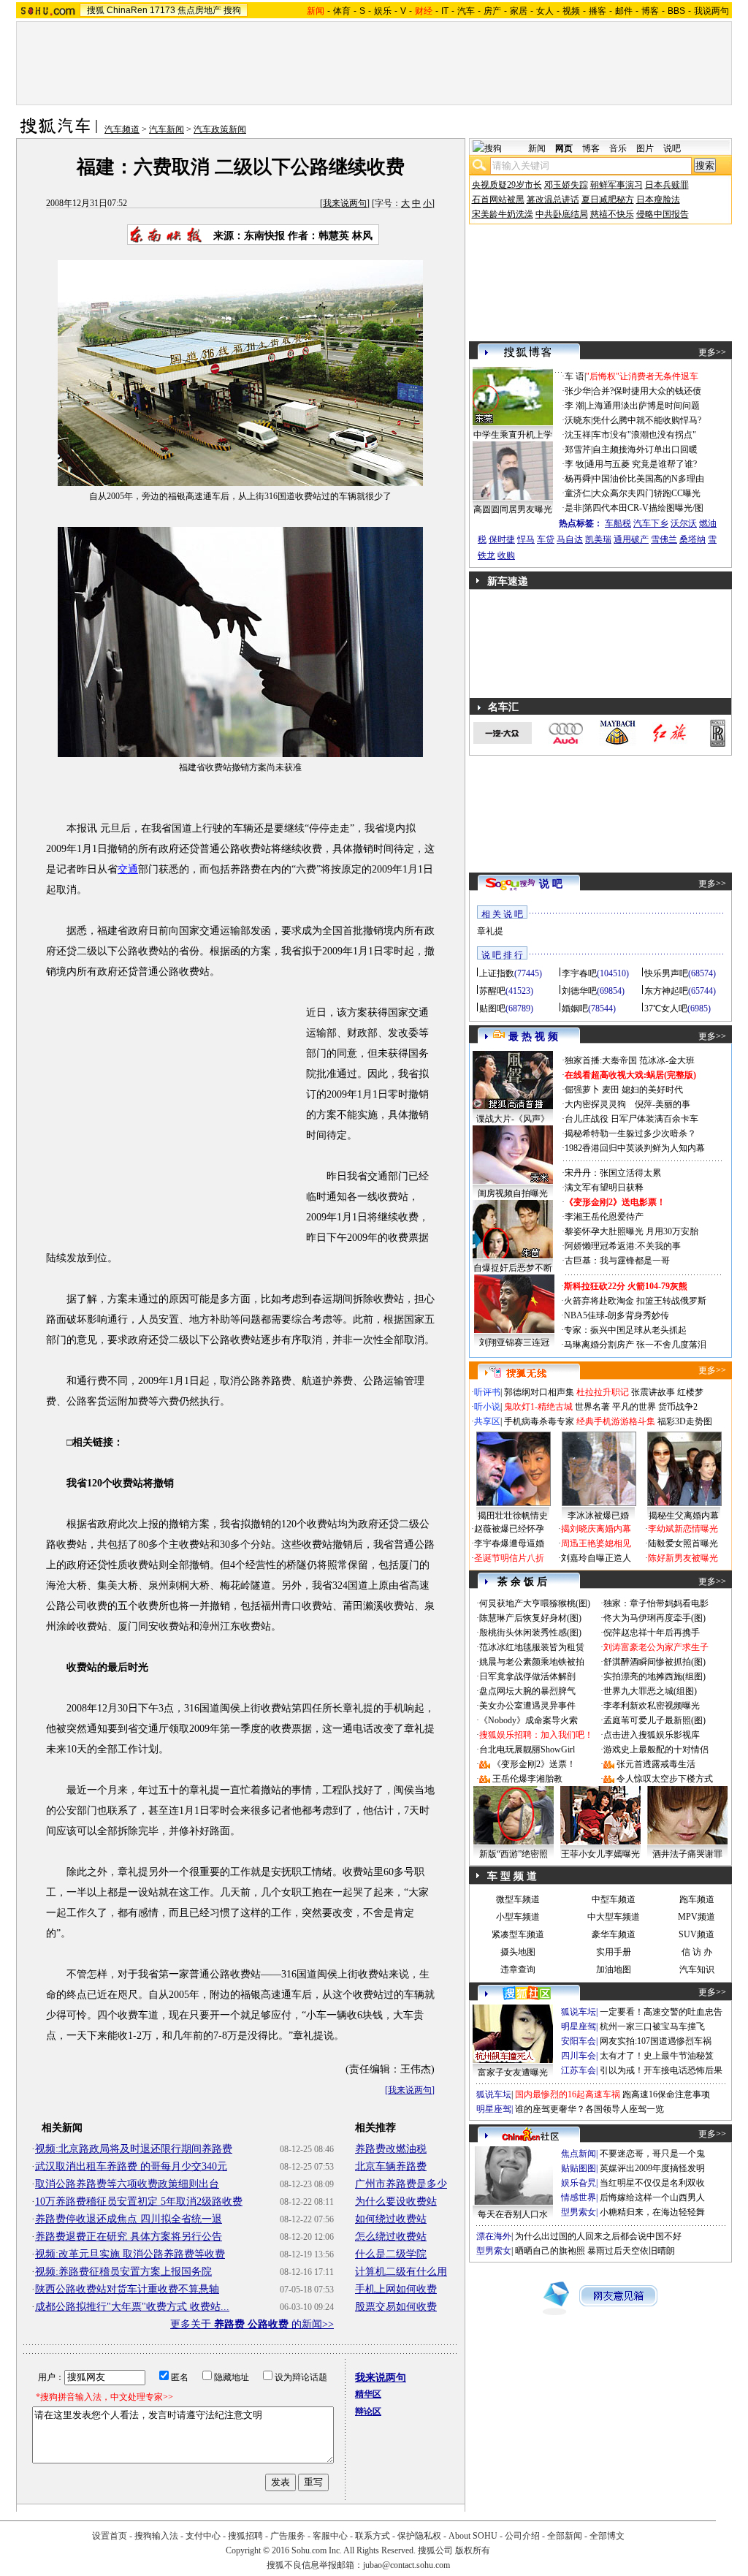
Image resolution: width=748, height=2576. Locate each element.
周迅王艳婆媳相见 (596, 1543)
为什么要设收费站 (396, 2201)
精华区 (368, 2394)
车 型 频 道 (512, 1876)
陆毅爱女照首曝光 (683, 1543)
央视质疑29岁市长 (507, 185)
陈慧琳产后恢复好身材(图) (530, 1618)
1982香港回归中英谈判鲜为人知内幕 (635, 1148)
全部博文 (607, 2536)
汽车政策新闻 (220, 129)
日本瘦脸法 (658, 200)
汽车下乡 (651, 523)
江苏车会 (579, 2070)
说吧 (672, 148)
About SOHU (473, 2536)
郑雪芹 (578, 449)
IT (445, 11)
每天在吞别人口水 (513, 2214)
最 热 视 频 (533, 1037)
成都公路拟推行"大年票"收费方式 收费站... (132, 2307)
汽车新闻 (167, 129)
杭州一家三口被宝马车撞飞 (652, 2026)
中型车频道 (614, 1899)
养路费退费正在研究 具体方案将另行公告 (129, 2237)
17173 (163, 10)
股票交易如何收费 (396, 2307)
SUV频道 (697, 1934)
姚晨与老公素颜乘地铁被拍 (532, 1662)
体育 (342, 11)
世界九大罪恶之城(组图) (650, 1691)
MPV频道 (697, 1917)
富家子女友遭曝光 (513, 2072)
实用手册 (614, 1952)
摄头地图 (518, 1952)
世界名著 (592, 1407)
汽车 (466, 11)
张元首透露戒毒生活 (656, 1764)
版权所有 (473, 2550)
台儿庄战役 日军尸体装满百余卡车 (631, 1119)
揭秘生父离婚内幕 (684, 1516)
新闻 (537, 148)
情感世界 (579, 2197)
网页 (564, 148)
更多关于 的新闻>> (252, 2324)
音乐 (618, 148)
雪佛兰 (664, 539)
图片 (645, 148)
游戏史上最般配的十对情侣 (656, 1749)
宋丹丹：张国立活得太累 (613, 1173)
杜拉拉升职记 (603, 1392)
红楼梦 (690, 1392)
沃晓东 (578, 420)
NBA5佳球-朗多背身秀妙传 (617, 1315)
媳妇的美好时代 (652, 1090)
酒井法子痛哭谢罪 (687, 1854)
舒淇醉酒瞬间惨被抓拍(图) (654, 1662)
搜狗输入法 (156, 2536)
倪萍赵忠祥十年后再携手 (652, 1633)
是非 (573, 508)
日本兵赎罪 (667, 185)
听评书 (487, 1392)
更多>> (712, 352)
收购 (506, 555)
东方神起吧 (666, 991)
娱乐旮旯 (579, 2183)
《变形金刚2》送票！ (534, 1764)
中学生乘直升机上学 (513, 435)
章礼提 (490, 931)
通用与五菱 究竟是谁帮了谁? (641, 464)
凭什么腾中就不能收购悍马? (647, 420)
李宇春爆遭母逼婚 (509, 1543)
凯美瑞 (598, 539)
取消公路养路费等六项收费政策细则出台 (127, 2184)
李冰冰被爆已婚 (598, 1516)
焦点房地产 (199, 10)
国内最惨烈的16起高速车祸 (568, 2094)
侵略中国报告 (663, 214)
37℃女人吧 (666, 1008)
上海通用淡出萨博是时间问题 (643, 406)
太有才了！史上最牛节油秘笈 (657, 2056)
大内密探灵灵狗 (595, 1104)
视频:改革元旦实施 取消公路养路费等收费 (130, 2254)
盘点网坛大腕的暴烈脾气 (527, 1691)
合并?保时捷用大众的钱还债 (647, 391)
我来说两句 (345, 203)
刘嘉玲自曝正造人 (596, 1558)
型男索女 (579, 2212)
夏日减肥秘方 (608, 200)
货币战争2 (678, 1407)
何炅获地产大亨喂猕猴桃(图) (535, 1603)
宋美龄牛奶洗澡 (503, 214)
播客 (598, 11)
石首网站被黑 (498, 200)
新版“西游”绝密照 (514, 1854)
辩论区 (368, 2412)
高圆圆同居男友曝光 (513, 509)
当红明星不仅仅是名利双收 (652, 2183)
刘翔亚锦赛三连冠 (514, 1342)
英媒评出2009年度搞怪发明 (652, 2168)
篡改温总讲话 (553, 200)
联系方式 (373, 2536)
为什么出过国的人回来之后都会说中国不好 (598, 2236)
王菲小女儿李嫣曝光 (600, 1854)
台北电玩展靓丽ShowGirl (527, 1749)
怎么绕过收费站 (391, 2237)
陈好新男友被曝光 (683, 1558)
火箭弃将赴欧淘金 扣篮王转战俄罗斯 (635, 1301)
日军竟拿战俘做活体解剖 (527, 1676)
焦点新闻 (579, 2154)
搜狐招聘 (245, 2536)
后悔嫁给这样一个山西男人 (652, 2197)
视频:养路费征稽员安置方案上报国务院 (123, 2272)
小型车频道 (518, 1917)
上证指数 (497, 973)
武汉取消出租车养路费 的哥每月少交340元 (131, 2166)
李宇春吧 (579, 973)
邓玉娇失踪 (566, 185)
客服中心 (330, 2536)
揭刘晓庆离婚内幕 (596, 1529)
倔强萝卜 (582, 1090)
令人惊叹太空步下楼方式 (665, 1779)
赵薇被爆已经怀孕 (509, 1529)
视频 (571, 11)
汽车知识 (697, 1969)
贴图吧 (492, 1008)
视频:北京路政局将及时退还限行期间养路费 (134, 2149)
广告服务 (288, 2536)
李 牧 (575, 464)
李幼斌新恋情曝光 (683, 1529)
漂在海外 (494, 2236)
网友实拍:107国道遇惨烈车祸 (656, 2041)
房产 (492, 11)
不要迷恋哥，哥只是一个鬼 (652, 2154)
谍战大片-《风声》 (513, 1119)
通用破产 (631, 539)
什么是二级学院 (391, 2254)
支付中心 (203, 2536)
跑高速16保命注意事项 (666, 2094)
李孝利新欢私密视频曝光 (652, 1706)
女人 (545, 11)
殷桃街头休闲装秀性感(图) (530, 1633)
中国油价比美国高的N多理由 (648, 479)
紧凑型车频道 (518, 1934)
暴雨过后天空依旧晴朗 (631, 2251)
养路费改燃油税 (391, 2149)
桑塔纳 (692, 539)
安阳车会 (579, 2041)
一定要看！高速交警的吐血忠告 (661, 2012)
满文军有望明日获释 (604, 1188)
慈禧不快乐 (612, 214)
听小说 (487, 1407)
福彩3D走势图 (685, 1421)
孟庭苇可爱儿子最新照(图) (654, 1720)
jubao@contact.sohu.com (407, 2565)
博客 (650, 11)
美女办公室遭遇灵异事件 (527, 1706)
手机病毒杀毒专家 (539, 1421)
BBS (676, 11)
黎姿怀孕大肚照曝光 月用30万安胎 (631, 1231)
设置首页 (110, 2536)
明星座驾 (579, 2026)
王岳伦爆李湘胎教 (527, 1779)
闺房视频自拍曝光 (513, 1193)
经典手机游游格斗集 (616, 1421)
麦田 (611, 1090)
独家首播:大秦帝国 (601, 1060)
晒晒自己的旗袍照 (550, 2251)
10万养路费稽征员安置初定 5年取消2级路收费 (139, 2201)
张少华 (578, 391)
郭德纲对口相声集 (539, 1392)
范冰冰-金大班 (667, 1060)
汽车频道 (122, 129)
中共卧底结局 (562, 214)
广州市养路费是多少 (401, 2184)
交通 (128, 869)
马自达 (570, 539)
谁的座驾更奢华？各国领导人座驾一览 (589, 2109)
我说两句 (711, 11)
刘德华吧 (579, 991)
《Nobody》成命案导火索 (528, 1720)
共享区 (487, 1421)
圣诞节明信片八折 (509, 1558)
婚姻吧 (575, 1008)
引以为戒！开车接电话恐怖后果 (661, 2070)
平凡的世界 (634, 1407)
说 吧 (551, 884)
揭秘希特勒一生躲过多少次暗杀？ (630, 1133)
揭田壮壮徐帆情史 (513, 1516)
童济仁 (578, 493)
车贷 (546, 539)
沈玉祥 (578, 435)
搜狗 (232, 10)
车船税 (618, 523)
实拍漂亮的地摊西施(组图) (654, 1676)
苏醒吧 (492, 991)
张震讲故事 (653, 1392)
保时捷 (502, 539)
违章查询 (518, 1969)
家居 (519, 11)
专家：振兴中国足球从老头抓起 (625, 1330)
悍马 (526, 539)
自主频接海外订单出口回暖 (645, 449)
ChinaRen (127, 10)
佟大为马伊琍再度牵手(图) (654, 1618)
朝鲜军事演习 (617, 185)
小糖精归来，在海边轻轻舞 (652, 2212)
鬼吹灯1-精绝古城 (538, 1407)
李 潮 (575, 406)
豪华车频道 (614, 1934)
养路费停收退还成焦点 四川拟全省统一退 (129, 2219)
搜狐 (96, 10)
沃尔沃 (684, 523)
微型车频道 (518, 1899)
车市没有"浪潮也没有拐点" (644, 435)
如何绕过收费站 (391, 2219)
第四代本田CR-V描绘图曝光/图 (644, 508)
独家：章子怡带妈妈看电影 (656, 1603)
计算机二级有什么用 (401, 2272)
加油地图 (614, 1969)
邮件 (624, 11)
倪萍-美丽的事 (663, 1104)
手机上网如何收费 (396, 2289)
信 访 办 (697, 1952)
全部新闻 (565, 2536)
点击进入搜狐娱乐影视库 (652, 1735)
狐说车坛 (579, 2012)
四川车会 (579, 2056)
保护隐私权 (419, 2536)
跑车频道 (697, 1899)
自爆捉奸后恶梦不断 (513, 1268)
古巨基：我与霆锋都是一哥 (617, 1261)
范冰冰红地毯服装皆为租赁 (532, 1647)
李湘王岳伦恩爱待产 (604, 1217)
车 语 (575, 376)
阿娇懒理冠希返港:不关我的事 (623, 1246)
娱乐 (383, 11)
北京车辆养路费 (391, 2166)
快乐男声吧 (666, 973)
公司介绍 (522, 2536)
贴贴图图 (579, 2168)
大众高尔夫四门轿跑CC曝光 (646, 493)
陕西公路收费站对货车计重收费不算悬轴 (127, 2289)
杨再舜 (578, 479)
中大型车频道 (614, 1917)
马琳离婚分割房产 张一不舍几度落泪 (635, 1345)
